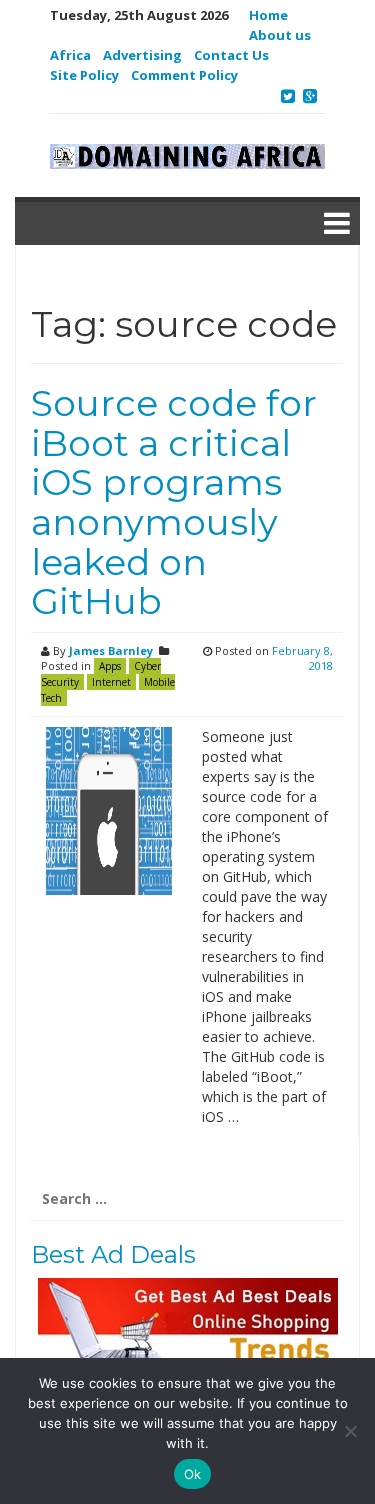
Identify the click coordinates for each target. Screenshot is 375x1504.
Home (268, 15)
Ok (193, 1474)
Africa (70, 55)
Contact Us (231, 55)
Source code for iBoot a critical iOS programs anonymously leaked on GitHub (174, 502)
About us (280, 35)
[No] (350, 1431)
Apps (110, 666)
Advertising (142, 55)
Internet (111, 682)
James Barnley (111, 650)
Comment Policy (184, 75)
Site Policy (84, 75)
